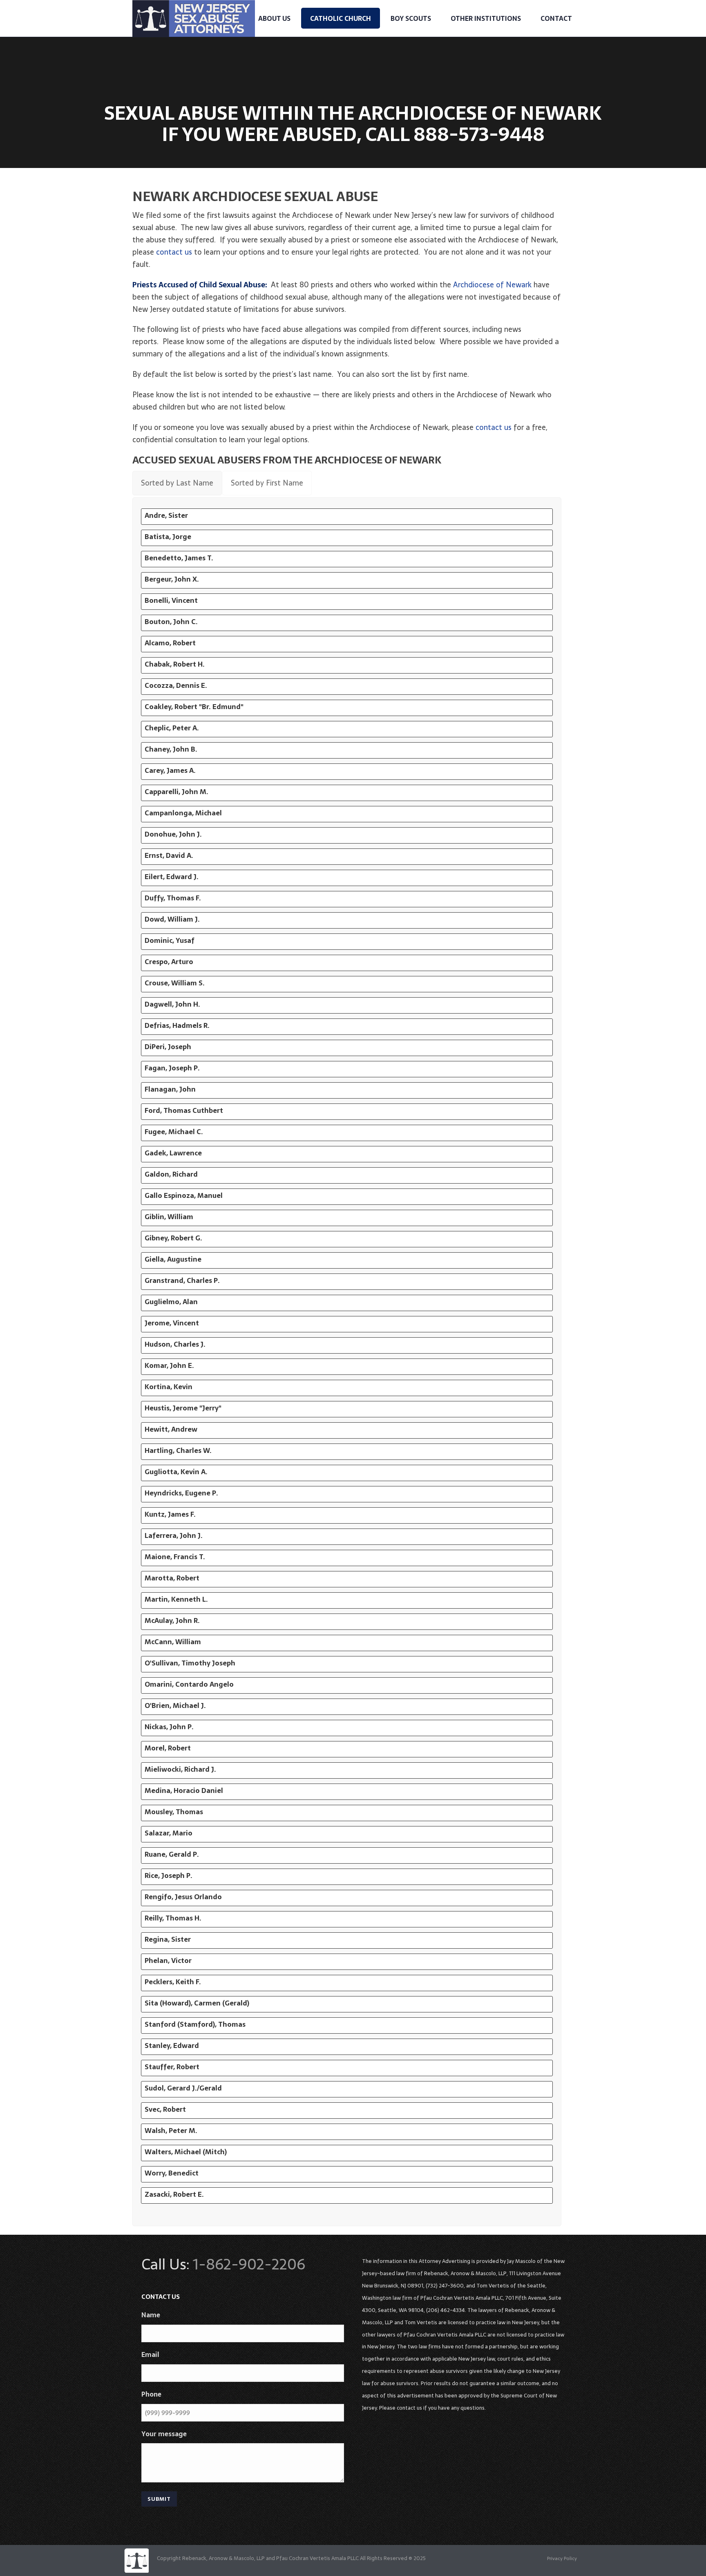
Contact (556, 18)
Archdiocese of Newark (492, 285)
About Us (274, 18)
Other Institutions (486, 18)
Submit (159, 2499)
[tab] (177, 483)
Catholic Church (341, 18)
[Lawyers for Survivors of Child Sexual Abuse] (136, 2560)
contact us (174, 252)
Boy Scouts (411, 18)
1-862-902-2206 (249, 2264)
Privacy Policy (562, 2558)
